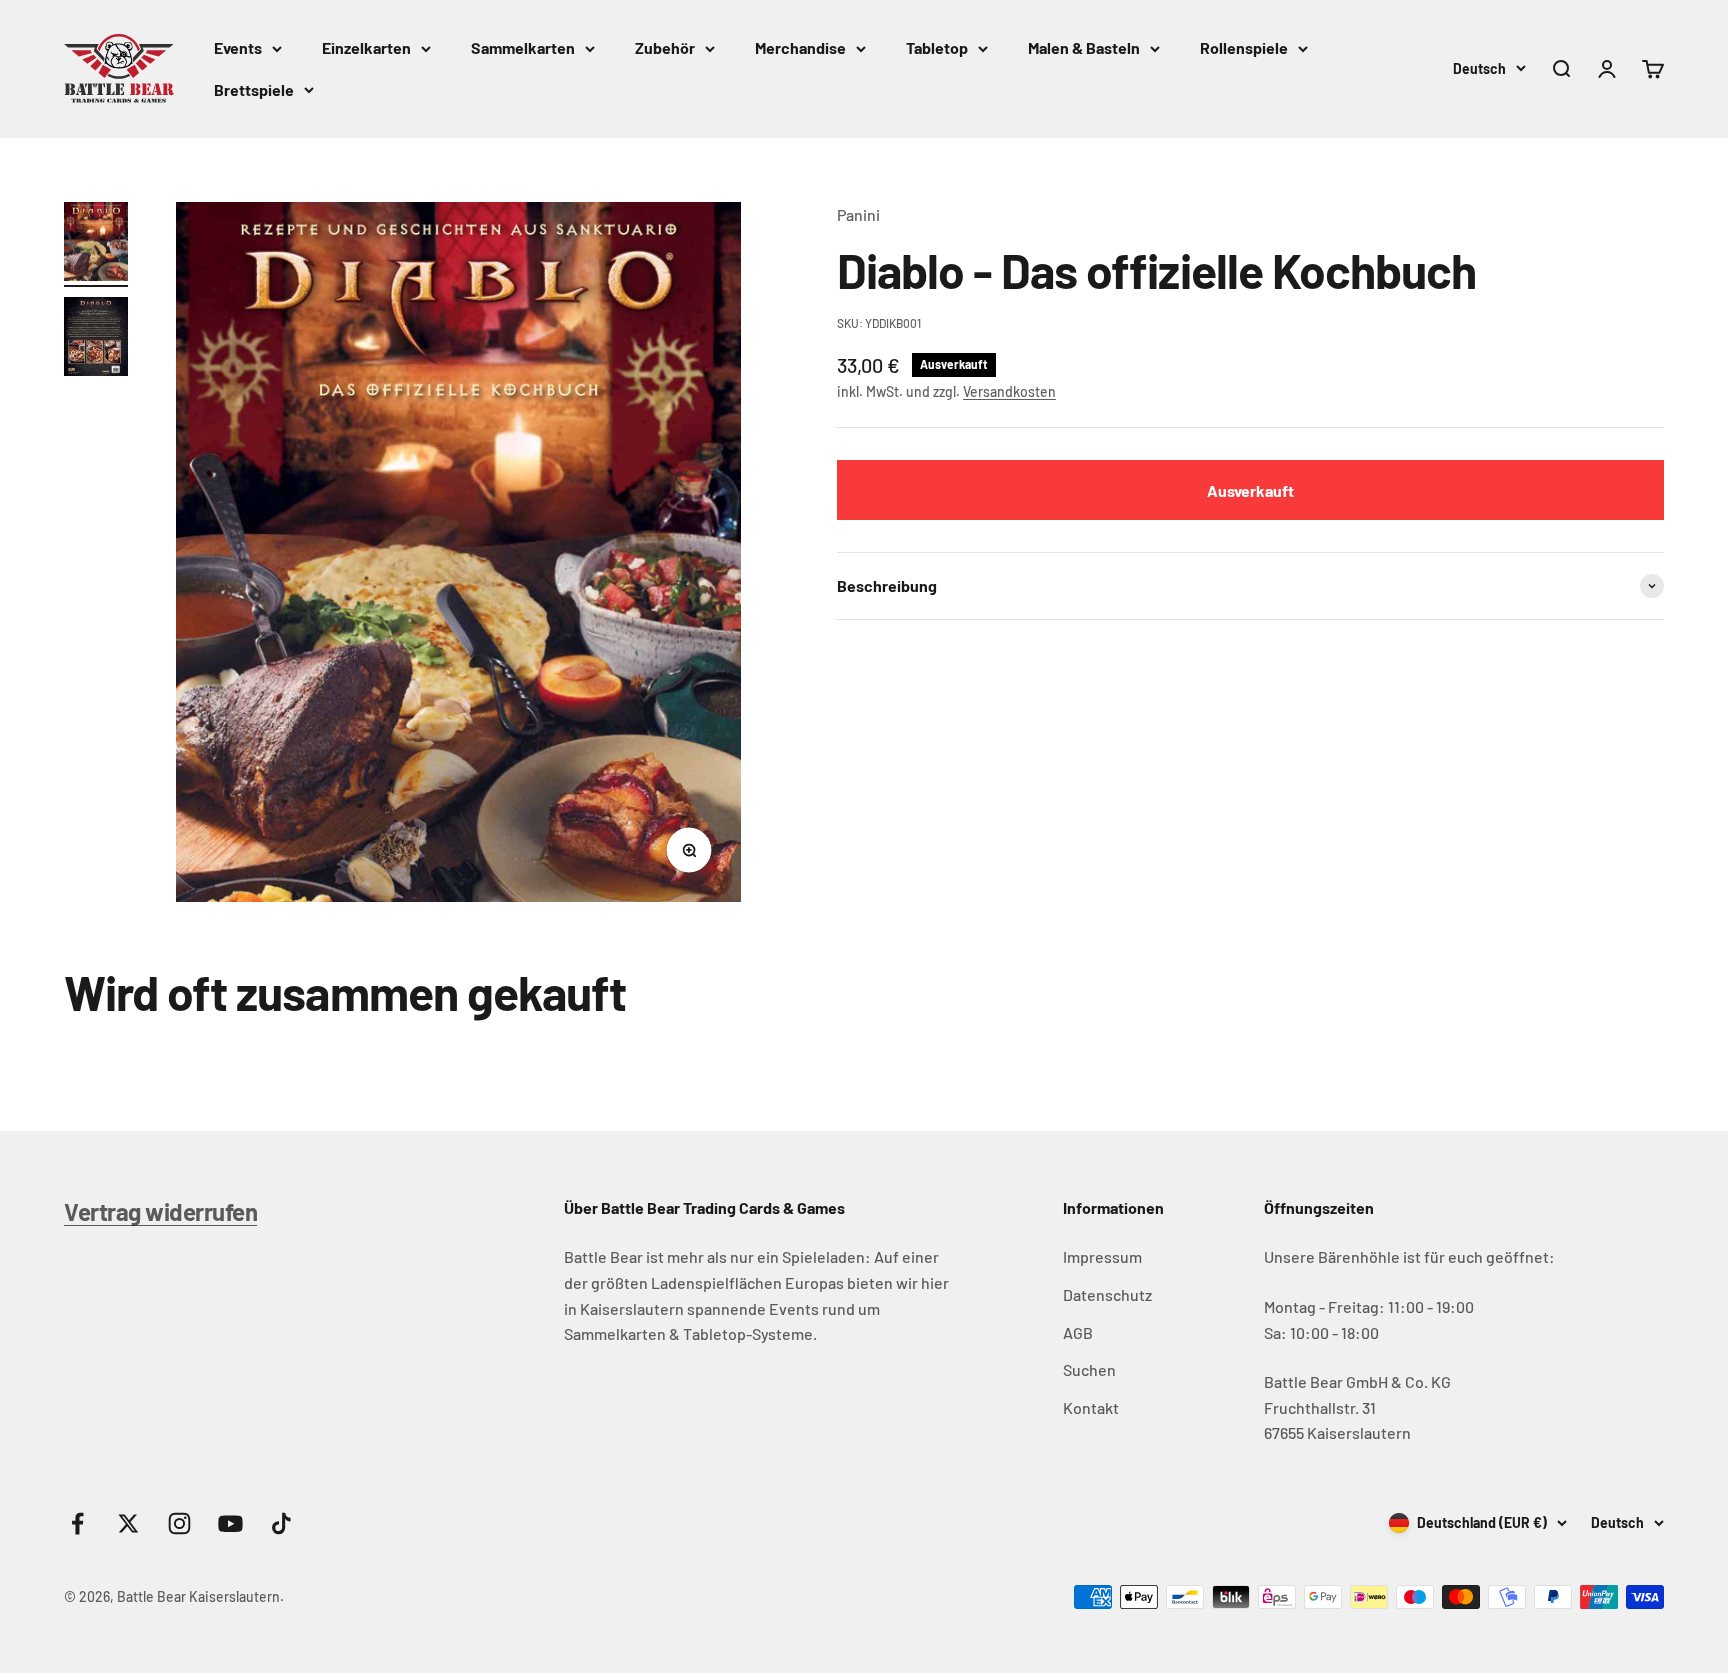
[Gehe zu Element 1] (96, 245)
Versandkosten (1009, 390)
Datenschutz (1107, 1294)
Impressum (1102, 1256)
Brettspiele (254, 89)
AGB (1078, 1332)
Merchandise (800, 47)
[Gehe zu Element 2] (96, 339)
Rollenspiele (1244, 47)
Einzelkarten (366, 47)
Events (238, 47)
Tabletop (937, 47)
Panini (858, 214)
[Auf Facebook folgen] (77, 1523)
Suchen (1089, 1369)
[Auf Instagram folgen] (179, 1523)
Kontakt (1091, 1407)
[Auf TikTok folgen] (281, 1523)
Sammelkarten (523, 47)
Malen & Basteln (1084, 47)
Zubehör (665, 47)
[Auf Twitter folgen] (128, 1523)
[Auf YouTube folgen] (230, 1523)
